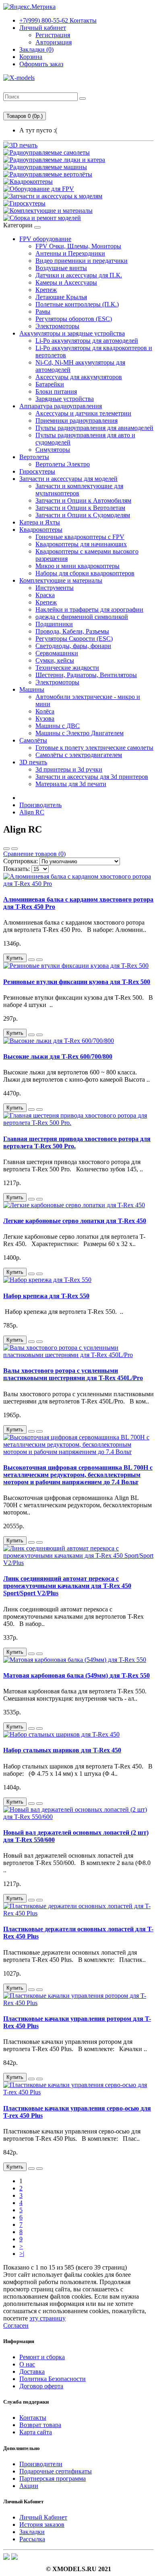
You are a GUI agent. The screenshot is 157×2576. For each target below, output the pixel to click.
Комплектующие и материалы (61, 580)
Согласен (16, 2325)
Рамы (43, 312)
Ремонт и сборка (42, 2357)
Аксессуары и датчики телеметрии (83, 413)
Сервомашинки (57, 653)
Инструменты (55, 588)
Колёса (45, 711)
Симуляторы (53, 450)
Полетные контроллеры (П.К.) (77, 304)
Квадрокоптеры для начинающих (81, 544)
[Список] (6, 849)
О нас (27, 2364)
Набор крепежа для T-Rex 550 (46, 1296)
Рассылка (32, 2539)
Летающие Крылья (61, 297)
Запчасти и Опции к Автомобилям (83, 500)
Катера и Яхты (40, 522)
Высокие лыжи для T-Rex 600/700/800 (58, 1056)
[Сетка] (14, 849)
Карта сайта (36, 2432)
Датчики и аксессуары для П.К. (79, 275)
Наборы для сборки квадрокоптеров (85, 573)
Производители (41, 2464)
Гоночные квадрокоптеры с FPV (80, 537)
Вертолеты (34, 457)
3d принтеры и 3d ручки (69, 769)
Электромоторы (57, 326)
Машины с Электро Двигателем (80, 733)
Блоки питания (56, 391)
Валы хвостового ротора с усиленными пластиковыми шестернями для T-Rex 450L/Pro (73, 1374)
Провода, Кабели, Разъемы (72, 631)
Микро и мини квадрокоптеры (77, 566)
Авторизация (54, 42)
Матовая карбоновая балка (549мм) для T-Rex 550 (76, 1675)
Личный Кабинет (43, 2517)
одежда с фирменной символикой (82, 617)
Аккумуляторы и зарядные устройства (72, 333)
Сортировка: (21, 861)
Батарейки (50, 384)
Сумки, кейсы (55, 660)
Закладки (32, 2532)
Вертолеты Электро (63, 464)
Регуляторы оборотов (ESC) (74, 319)
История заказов (42, 2525)
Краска (45, 595)
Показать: (17, 869)
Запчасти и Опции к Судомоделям (83, 515)
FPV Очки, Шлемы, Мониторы (78, 246)
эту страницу (48, 2318)
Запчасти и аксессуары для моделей (68, 479)
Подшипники (54, 624)
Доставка (32, 2371)
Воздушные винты (61, 268)
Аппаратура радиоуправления (61, 406)
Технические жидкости (67, 668)
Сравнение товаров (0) (34, 854)
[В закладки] (31, 960)
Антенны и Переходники (70, 253)
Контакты (58, 20)
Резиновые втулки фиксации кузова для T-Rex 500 (77, 982)
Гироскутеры (37, 471)
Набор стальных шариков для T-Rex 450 (62, 1750)
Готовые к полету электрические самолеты (94, 748)
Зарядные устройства (65, 399)
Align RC (32, 812)
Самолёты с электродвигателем (79, 755)
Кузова (45, 718)
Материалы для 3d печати (71, 784)
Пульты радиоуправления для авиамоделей (94, 428)
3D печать (33, 762)
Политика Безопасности (53, 2379)
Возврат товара (40, 2425)
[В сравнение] (39, 960)
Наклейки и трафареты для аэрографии (89, 609)
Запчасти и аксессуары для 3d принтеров (92, 777)
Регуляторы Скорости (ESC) (74, 639)
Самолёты (33, 740)
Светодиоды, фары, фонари (73, 646)
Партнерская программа (53, 2478)
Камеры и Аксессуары (66, 282)
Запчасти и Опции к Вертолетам (80, 508)
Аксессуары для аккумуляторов (79, 377)
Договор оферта (41, 2386)
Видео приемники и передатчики (82, 261)
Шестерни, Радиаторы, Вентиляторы (86, 675)
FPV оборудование (45, 239)
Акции (29, 2486)
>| (22, 2254)
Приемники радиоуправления (76, 421)
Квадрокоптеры (41, 530)
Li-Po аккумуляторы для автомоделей (87, 341)
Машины (32, 689)
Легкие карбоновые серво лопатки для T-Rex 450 (75, 1221)
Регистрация (53, 35)
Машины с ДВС (58, 726)
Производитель (40, 805)
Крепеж (46, 290)
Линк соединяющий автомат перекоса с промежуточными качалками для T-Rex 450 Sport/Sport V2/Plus (67, 1586)
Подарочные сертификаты (56, 2471)
